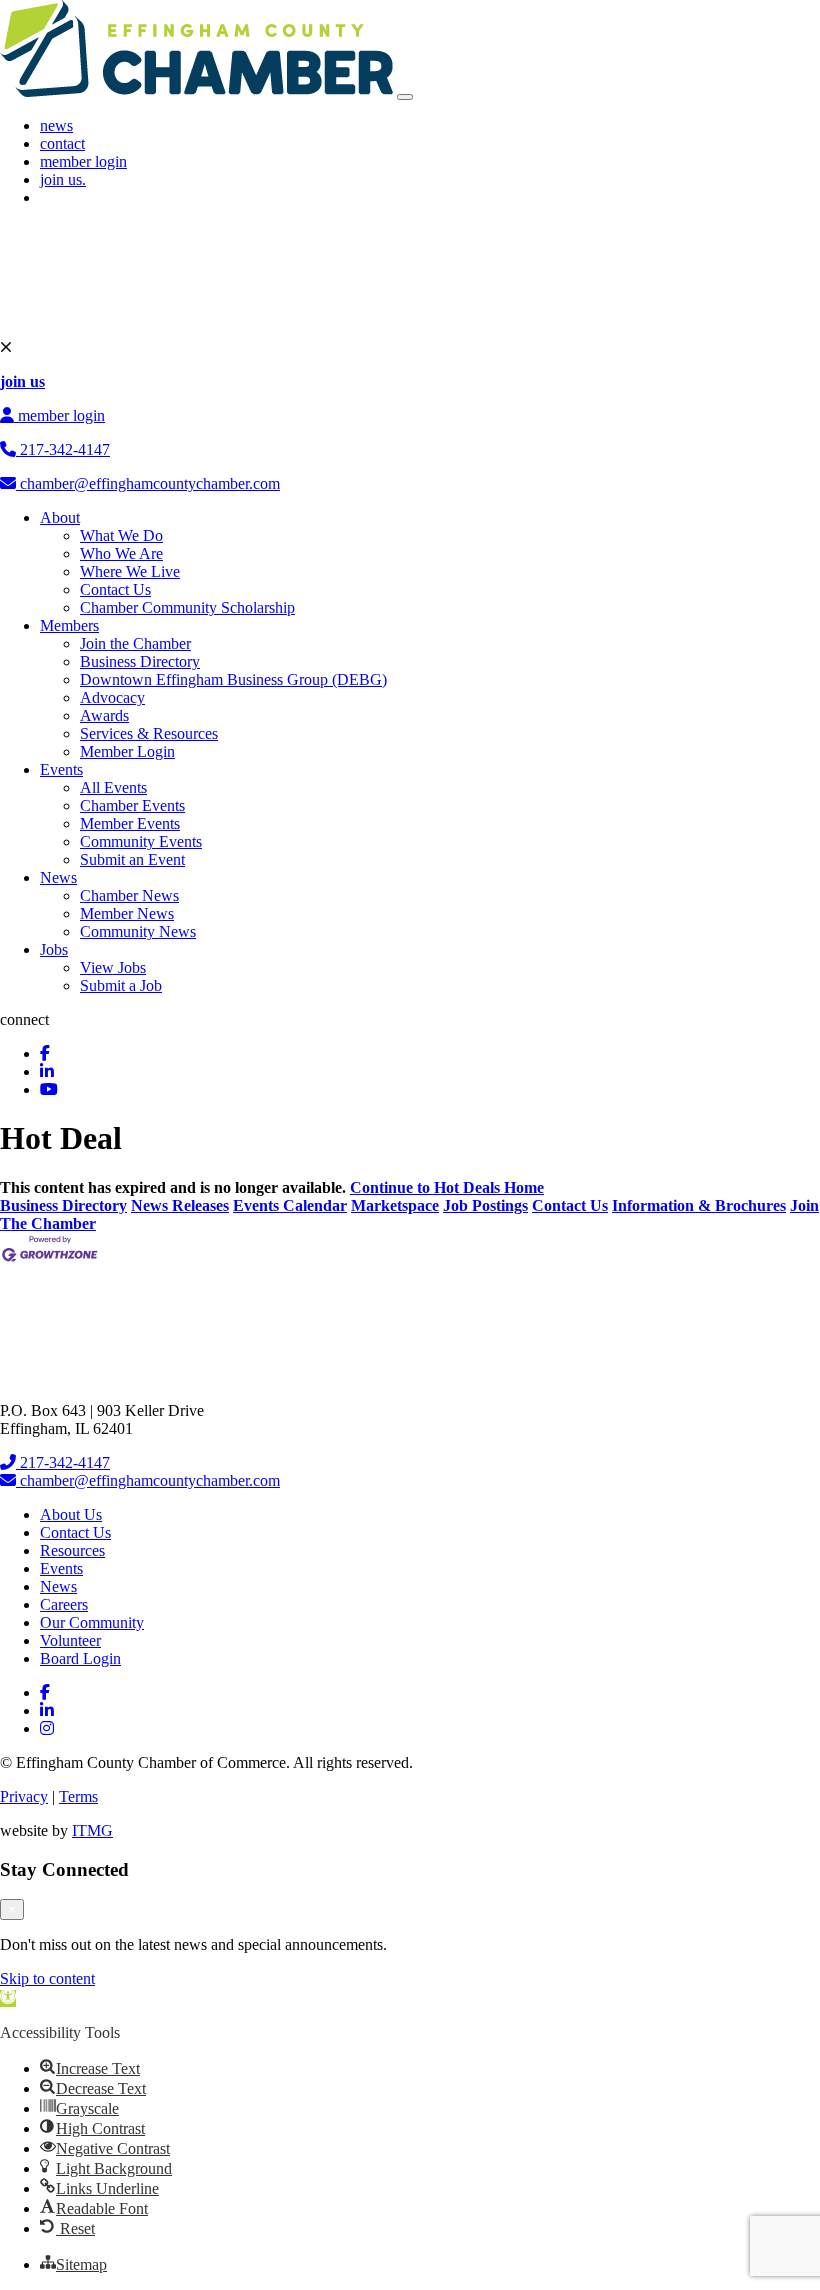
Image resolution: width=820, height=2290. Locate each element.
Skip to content (47, 1978)
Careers (64, 1604)
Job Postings (485, 1205)
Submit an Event (132, 859)
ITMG (92, 1830)
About (60, 517)
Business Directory (140, 661)
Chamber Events (132, 805)
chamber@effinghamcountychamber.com (148, 483)
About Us (71, 1514)
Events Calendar (290, 1205)
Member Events (130, 823)
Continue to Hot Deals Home (447, 1187)
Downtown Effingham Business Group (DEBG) (233, 679)
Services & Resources (149, 733)
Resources (72, 1550)
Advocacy (112, 697)
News (58, 877)
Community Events (141, 841)
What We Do (121, 535)
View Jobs (113, 967)
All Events (113, 787)
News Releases (180, 1205)
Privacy (24, 1796)
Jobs (54, 949)
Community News (138, 931)
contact (62, 143)
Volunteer (70, 1640)
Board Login (80, 1658)
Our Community (92, 1622)
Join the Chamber (135, 643)
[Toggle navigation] (405, 97)
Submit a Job (121, 985)
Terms (78, 1796)
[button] (8, 1998)
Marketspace (395, 1205)
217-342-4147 (63, 449)
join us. (63, 179)
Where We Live (130, 571)
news (56, 125)
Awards (104, 715)
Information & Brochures (699, 1205)
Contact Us (115, 589)
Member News (127, 913)
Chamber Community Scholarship (187, 607)
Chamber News (129, 895)
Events (61, 769)
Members (69, 625)
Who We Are (121, 553)
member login (83, 161)
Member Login (127, 751)
